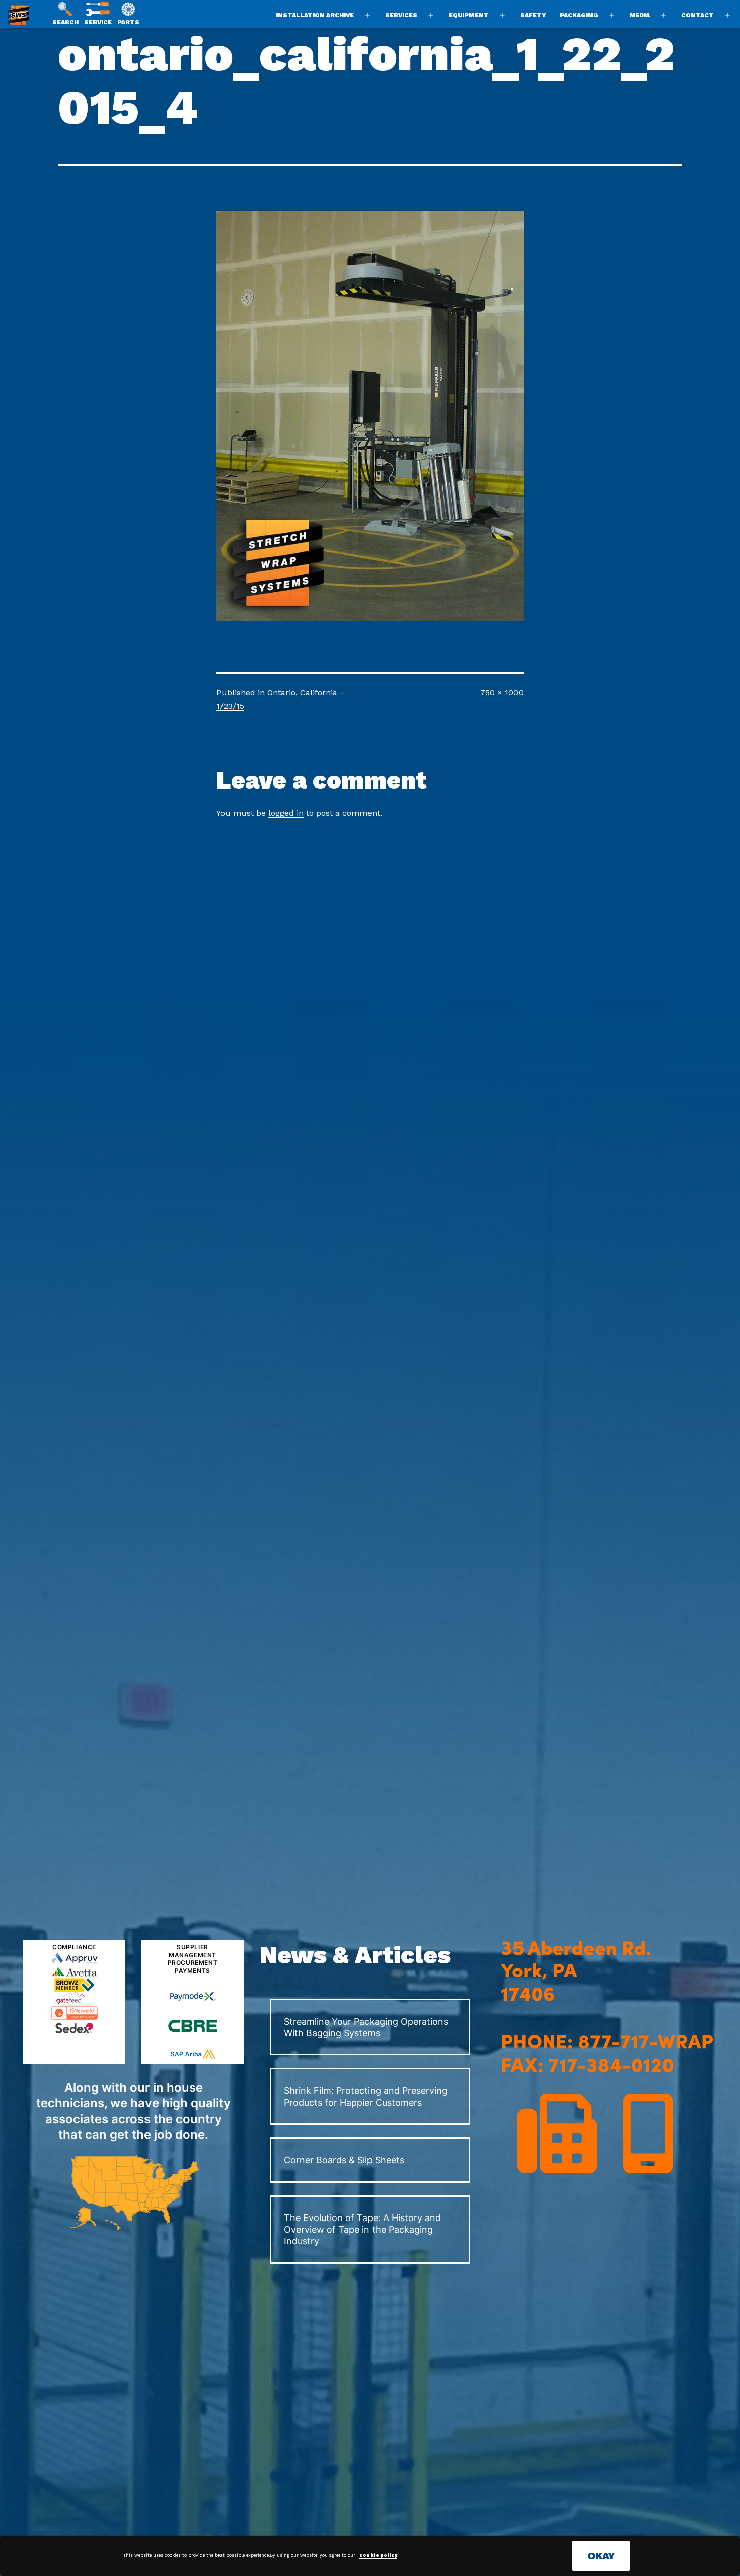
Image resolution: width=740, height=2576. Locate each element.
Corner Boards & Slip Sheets (344, 2160)
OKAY (601, 2556)
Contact (697, 15)
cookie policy (378, 2555)
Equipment (469, 15)
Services (401, 15)
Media (640, 15)
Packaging (579, 15)
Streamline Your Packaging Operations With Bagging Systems (366, 2027)
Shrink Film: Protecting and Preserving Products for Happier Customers (366, 2096)
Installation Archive (315, 15)
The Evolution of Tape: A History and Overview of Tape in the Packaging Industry (362, 2230)
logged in (286, 813)
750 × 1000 (502, 693)
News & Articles (355, 1955)
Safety (533, 15)
